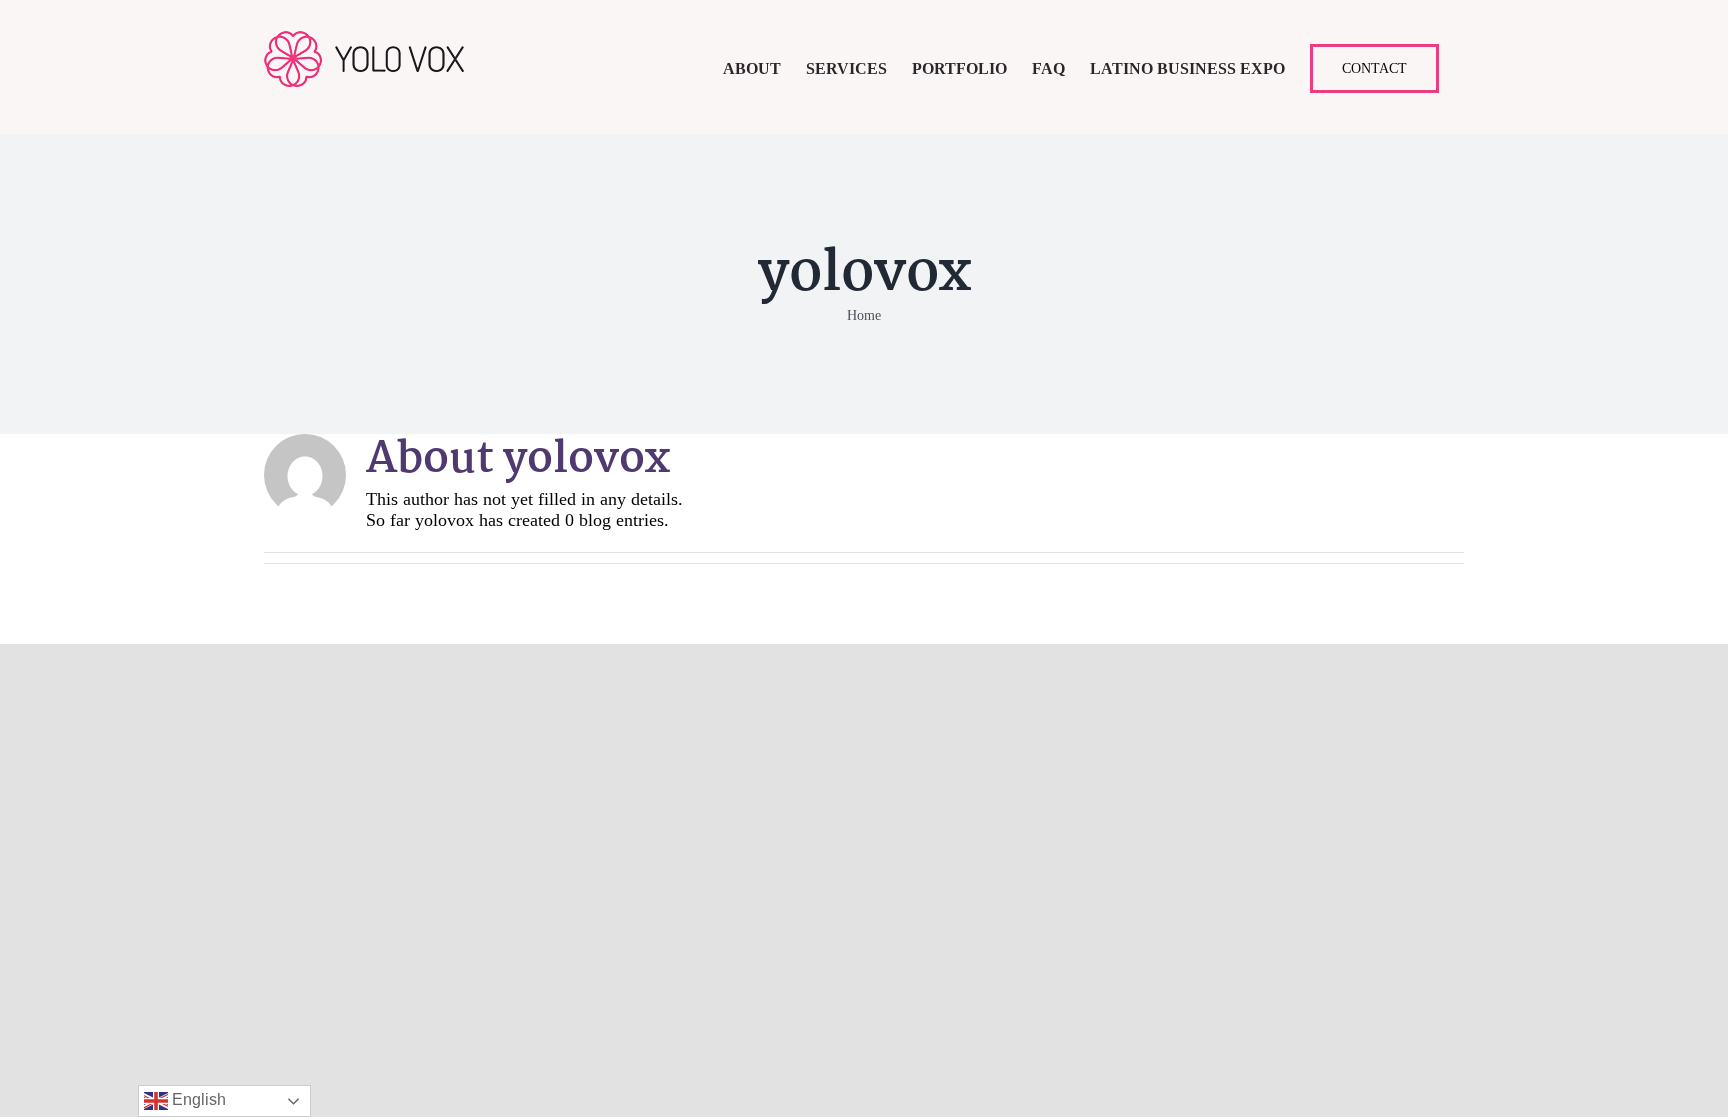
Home (864, 315)
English (197, 1099)
